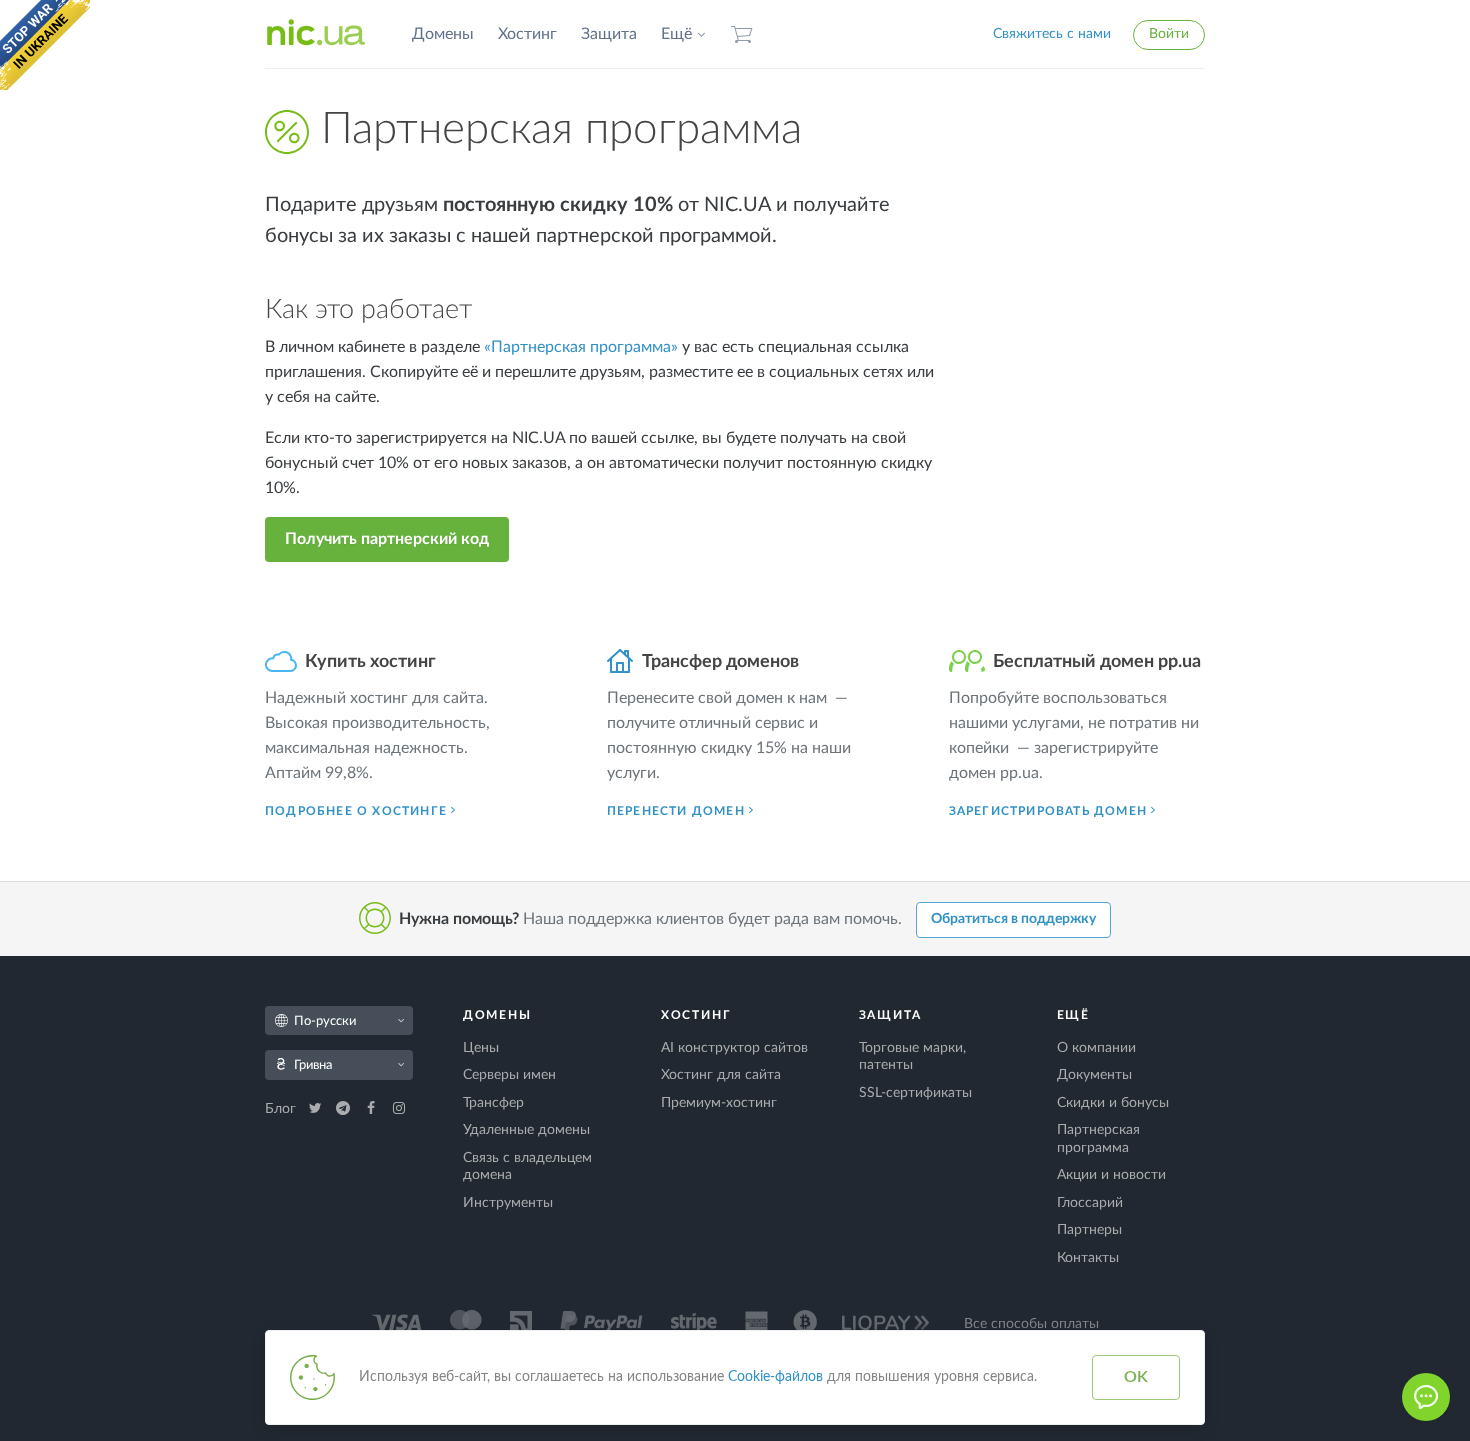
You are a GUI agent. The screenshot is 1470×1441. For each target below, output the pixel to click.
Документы (1094, 1075)
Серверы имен (509, 1075)
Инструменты (508, 1203)
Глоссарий (1090, 1203)
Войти (1169, 34)
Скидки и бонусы (1113, 1103)
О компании (1096, 1048)
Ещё (676, 34)
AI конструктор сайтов (734, 1048)
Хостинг (527, 34)
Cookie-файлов (775, 1377)
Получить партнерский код (387, 539)
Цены (481, 1048)
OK (1136, 1377)
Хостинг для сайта (721, 1075)
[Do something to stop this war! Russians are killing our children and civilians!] (45, 45)
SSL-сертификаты (915, 1093)
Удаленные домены (526, 1130)
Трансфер (493, 1103)
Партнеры (1089, 1230)
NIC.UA (316, 34)
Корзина (742, 34)
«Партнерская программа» (581, 347)
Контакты (1088, 1258)
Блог (282, 1109)
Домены (443, 34)
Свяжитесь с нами (1052, 34)
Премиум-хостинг (719, 1103)
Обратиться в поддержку (1013, 919)
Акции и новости (1111, 1175)
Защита (609, 34)
